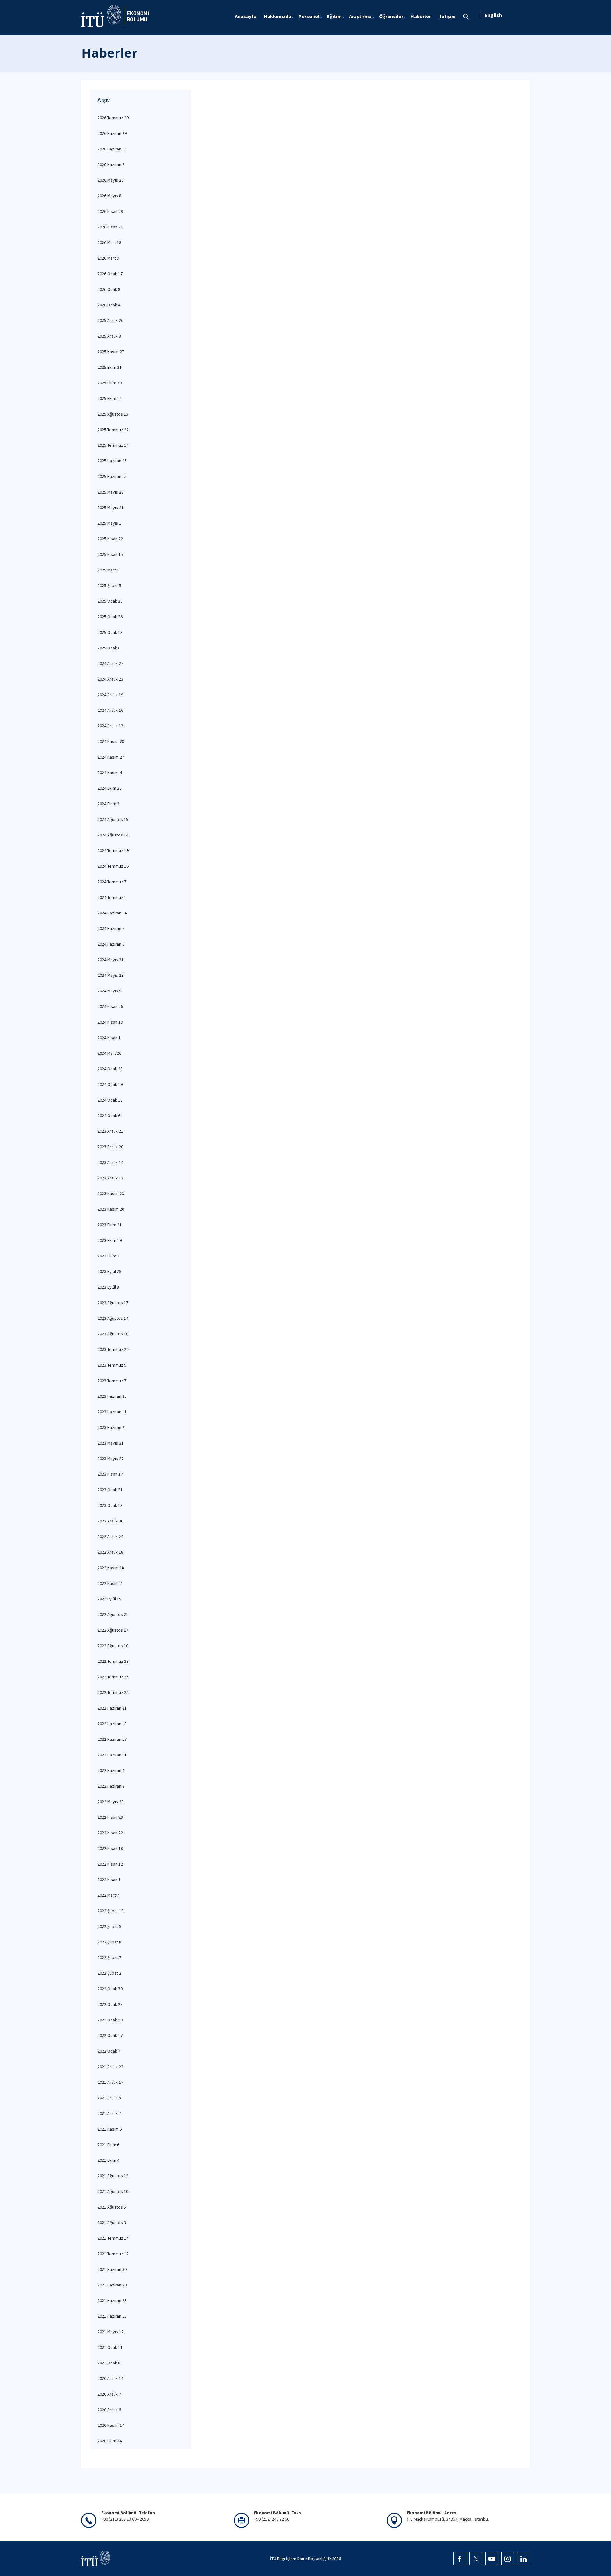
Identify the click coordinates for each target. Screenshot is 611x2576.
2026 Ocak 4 (109, 305)
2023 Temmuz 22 (113, 1349)
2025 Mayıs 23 (110, 492)
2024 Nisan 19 (110, 1022)
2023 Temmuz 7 (112, 1381)
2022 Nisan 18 (110, 1848)
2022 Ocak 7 (109, 2051)
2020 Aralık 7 (109, 2394)
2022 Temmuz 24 (113, 1692)
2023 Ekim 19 (109, 1240)
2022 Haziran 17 (112, 1739)
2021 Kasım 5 (110, 2129)
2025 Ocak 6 (109, 648)
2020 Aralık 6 (109, 2410)
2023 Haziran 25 (112, 1396)
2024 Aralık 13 (110, 726)
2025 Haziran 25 (112, 461)
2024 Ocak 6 (109, 1116)
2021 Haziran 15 (112, 2316)
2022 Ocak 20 (110, 2020)
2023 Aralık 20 (110, 1147)
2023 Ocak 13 (110, 1505)
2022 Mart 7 (108, 1895)
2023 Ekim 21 (109, 1225)
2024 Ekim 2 (108, 804)
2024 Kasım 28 (111, 741)
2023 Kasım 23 (111, 1193)
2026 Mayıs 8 (109, 196)
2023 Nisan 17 (110, 1474)
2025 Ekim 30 (109, 383)
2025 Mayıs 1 (109, 523)
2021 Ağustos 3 (112, 2222)
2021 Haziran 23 (112, 2300)
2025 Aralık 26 (110, 320)
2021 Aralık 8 (109, 2098)
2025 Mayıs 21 (110, 507)
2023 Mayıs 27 (110, 1459)
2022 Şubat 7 (109, 1957)
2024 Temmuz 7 (112, 882)
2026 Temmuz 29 (113, 118)
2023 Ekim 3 (108, 1256)
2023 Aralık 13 (110, 1178)
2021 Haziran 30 (112, 2269)
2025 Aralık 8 (109, 336)
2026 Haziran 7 (111, 164)
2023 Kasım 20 (111, 1209)
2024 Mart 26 (109, 1053)
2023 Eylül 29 (109, 1271)
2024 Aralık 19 (110, 695)
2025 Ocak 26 (110, 617)
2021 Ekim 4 (108, 2160)
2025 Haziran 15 (112, 476)
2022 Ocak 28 (110, 2004)
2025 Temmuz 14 (113, 445)
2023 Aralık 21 (110, 1131)
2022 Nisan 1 (109, 1879)
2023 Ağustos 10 (113, 1334)
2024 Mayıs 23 (110, 975)
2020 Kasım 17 (111, 2425)
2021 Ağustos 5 (112, 2207)
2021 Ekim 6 (108, 2145)
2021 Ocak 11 (110, 2347)
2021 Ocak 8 (109, 2363)
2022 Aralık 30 (110, 1521)
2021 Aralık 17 (110, 2082)
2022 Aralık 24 (110, 1536)
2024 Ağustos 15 (113, 819)
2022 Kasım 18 (111, 1568)
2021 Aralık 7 (109, 2113)
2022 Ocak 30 (110, 1989)
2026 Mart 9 (108, 258)
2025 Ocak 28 (110, 601)
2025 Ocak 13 (110, 632)
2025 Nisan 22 (110, 539)
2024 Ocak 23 (110, 1069)
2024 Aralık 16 (110, 710)
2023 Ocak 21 (110, 1490)
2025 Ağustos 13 (113, 414)
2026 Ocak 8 (109, 289)
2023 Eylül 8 (108, 1287)
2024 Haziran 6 (111, 944)
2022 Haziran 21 (112, 1708)
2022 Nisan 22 (110, 1833)
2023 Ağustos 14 (113, 1318)
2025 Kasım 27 (111, 352)
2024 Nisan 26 (110, 1006)
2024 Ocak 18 (110, 1100)
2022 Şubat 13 (110, 1911)
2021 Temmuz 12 (113, 2254)
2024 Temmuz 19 (113, 850)
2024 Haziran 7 (111, 928)
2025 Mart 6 (108, 570)
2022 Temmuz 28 (113, 1661)
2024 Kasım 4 (110, 773)
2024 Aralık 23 (110, 679)
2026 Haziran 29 (112, 133)
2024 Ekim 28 (109, 788)
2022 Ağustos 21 (113, 1614)
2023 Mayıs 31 (110, 1443)
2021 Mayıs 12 (110, 2332)
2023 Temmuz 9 (112, 1365)
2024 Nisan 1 (109, 1038)
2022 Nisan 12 (110, 1864)
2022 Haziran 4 (111, 1770)
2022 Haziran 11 (112, 1755)
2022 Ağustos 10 (113, 1646)
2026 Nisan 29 (110, 211)
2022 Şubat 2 (109, 1973)
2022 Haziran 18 (112, 1724)
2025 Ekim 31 (109, 367)
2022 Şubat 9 (109, 1926)
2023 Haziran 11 (112, 1412)
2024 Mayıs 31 (110, 960)
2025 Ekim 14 (109, 398)
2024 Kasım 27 (111, 757)
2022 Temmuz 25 (113, 1677)
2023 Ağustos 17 (113, 1303)
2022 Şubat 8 (109, 1942)
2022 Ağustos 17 (113, 1630)
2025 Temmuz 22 (113, 430)
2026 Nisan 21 (110, 227)
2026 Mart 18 (109, 242)
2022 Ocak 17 (110, 2035)
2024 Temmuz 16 (113, 866)
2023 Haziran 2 (111, 1427)
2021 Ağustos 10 (113, 2191)
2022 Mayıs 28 (110, 1802)
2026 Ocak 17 (110, 274)
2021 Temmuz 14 (113, 2238)
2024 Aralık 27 (110, 663)
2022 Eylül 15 (109, 1599)
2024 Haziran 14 (112, 913)
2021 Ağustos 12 (113, 2176)
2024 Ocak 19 (110, 1084)
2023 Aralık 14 (110, 1162)
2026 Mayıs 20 (110, 180)
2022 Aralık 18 (110, 1552)
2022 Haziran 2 (111, 1786)
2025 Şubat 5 (109, 585)
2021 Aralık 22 (110, 2067)
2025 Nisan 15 (110, 554)
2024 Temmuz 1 (112, 897)
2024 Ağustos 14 (113, 835)
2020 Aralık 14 (110, 2378)
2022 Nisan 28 (110, 1817)
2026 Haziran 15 (112, 149)
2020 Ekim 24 (109, 2441)
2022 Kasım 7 (110, 1583)
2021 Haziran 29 (112, 2285)
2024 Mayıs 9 (109, 991)
